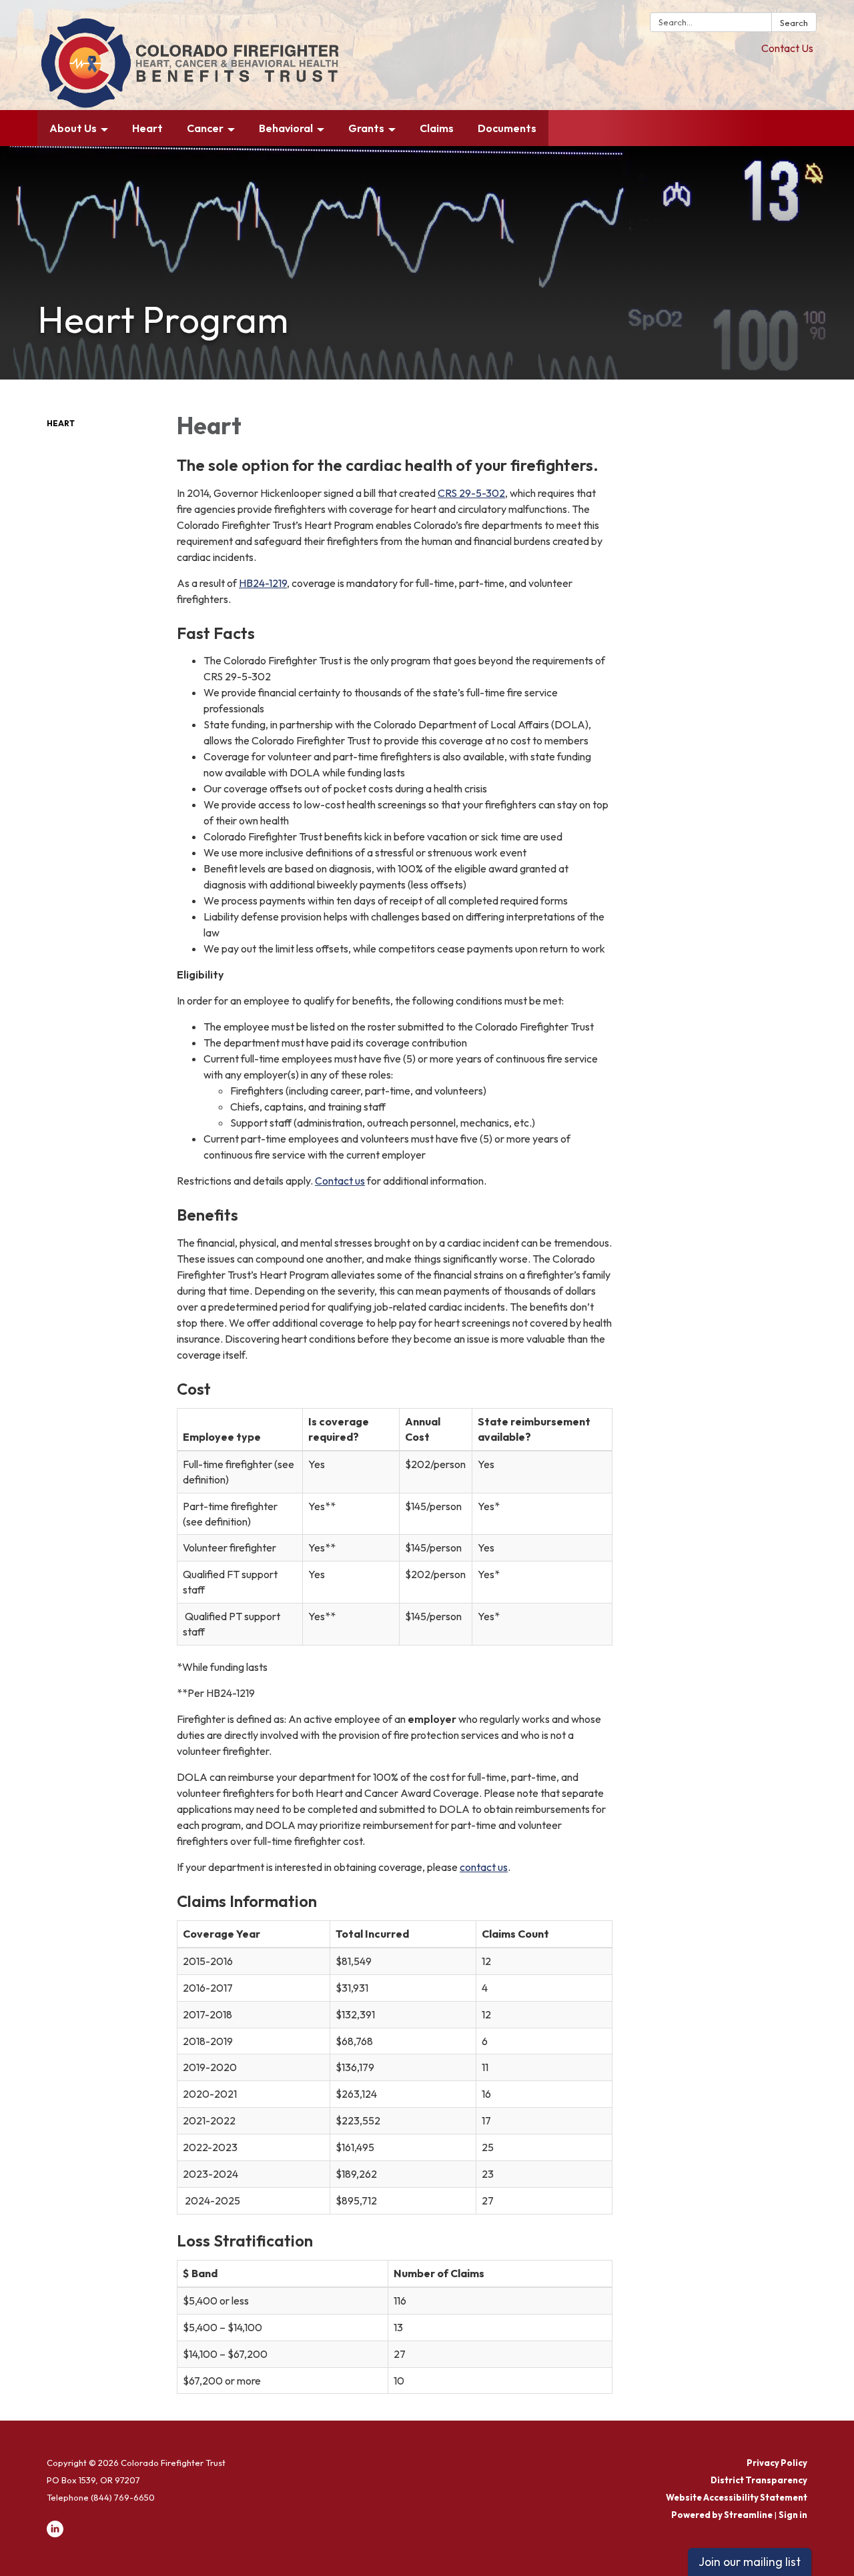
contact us (484, 1867)
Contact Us (787, 48)
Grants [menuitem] (366, 128)
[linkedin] (55, 2534)
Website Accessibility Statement (737, 2497)
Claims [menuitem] (437, 128)
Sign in (793, 2515)
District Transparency (759, 2480)
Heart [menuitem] (147, 128)
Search (794, 23)
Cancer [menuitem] (205, 128)
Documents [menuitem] (507, 128)
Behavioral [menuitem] (286, 128)
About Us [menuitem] (73, 128)
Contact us (340, 1181)
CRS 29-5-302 (471, 493)
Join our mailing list (750, 2562)
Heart (61, 423)
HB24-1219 (263, 583)
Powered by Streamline (722, 2515)
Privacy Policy (777, 2463)
